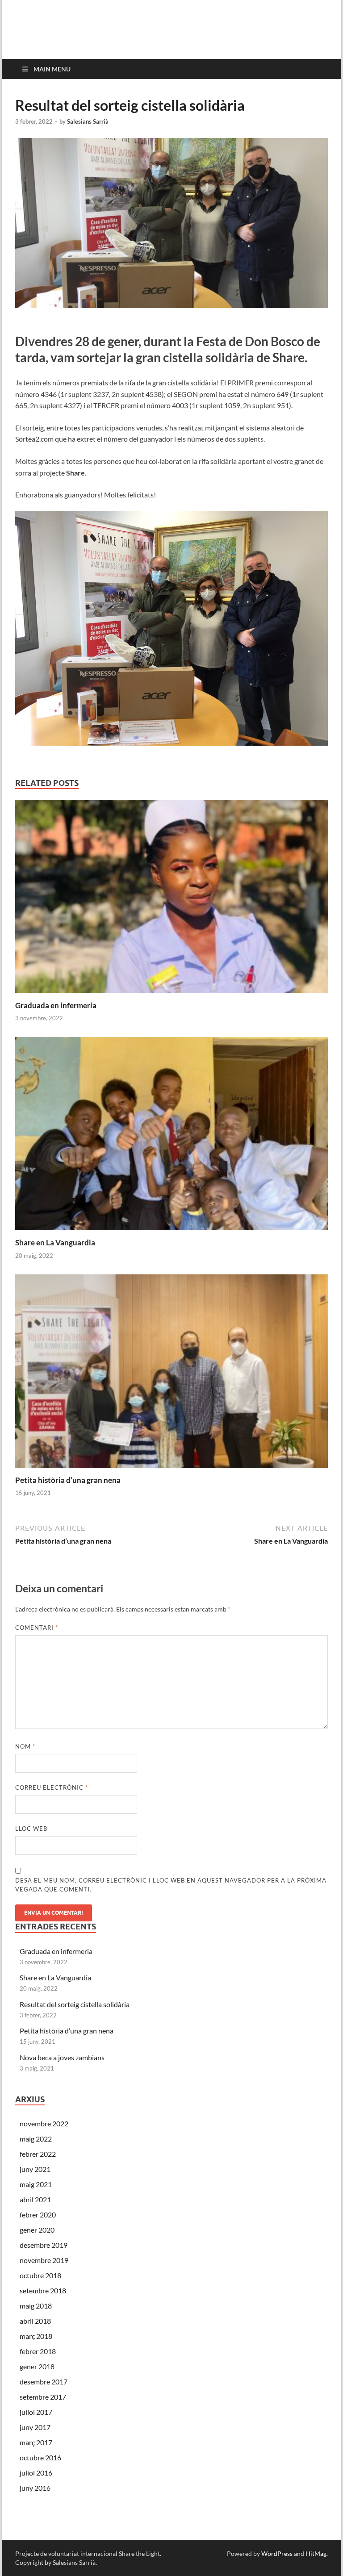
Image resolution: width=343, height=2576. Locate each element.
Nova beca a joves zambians (62, 2057)
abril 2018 (35, 2321)
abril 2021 (35, 2199)
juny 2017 (35, 2427)
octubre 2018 (40, 2275)
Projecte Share (80, 23)
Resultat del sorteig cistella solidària (75, 2004)
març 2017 (36, 2442)
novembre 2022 (44, 2123)
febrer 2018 (38, 2351)
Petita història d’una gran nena (68, 1480)
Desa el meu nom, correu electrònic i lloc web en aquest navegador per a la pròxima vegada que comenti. (171, 1885)
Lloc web (31, 1829)
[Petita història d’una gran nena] (171, 1374)
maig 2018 (36, 2306)
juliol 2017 (36, 2412)
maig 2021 (36, 2184)
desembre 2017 (44, 2382)
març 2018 (36, 2336)
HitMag (316, 2553)
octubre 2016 (40, 2457)
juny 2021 (35, 2169)
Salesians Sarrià (88, 121)
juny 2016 (35, 2488)
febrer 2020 (38, 2215)
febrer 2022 (38, 2154)
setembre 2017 (43, 2397)
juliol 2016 (36, 2473)
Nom (25, 1746)
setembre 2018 (43, 2290)
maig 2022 (36, 2139)
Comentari (37, 1628)
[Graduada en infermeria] (171, 899)
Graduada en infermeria (56, 1005)
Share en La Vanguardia (55, 1242)
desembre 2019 (44, 2245)
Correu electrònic (52, 1787)
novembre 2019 (44, 2260)
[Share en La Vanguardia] (171, 1137)
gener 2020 (37, 2230)
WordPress (277, 2553)
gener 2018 (37, 2366)
